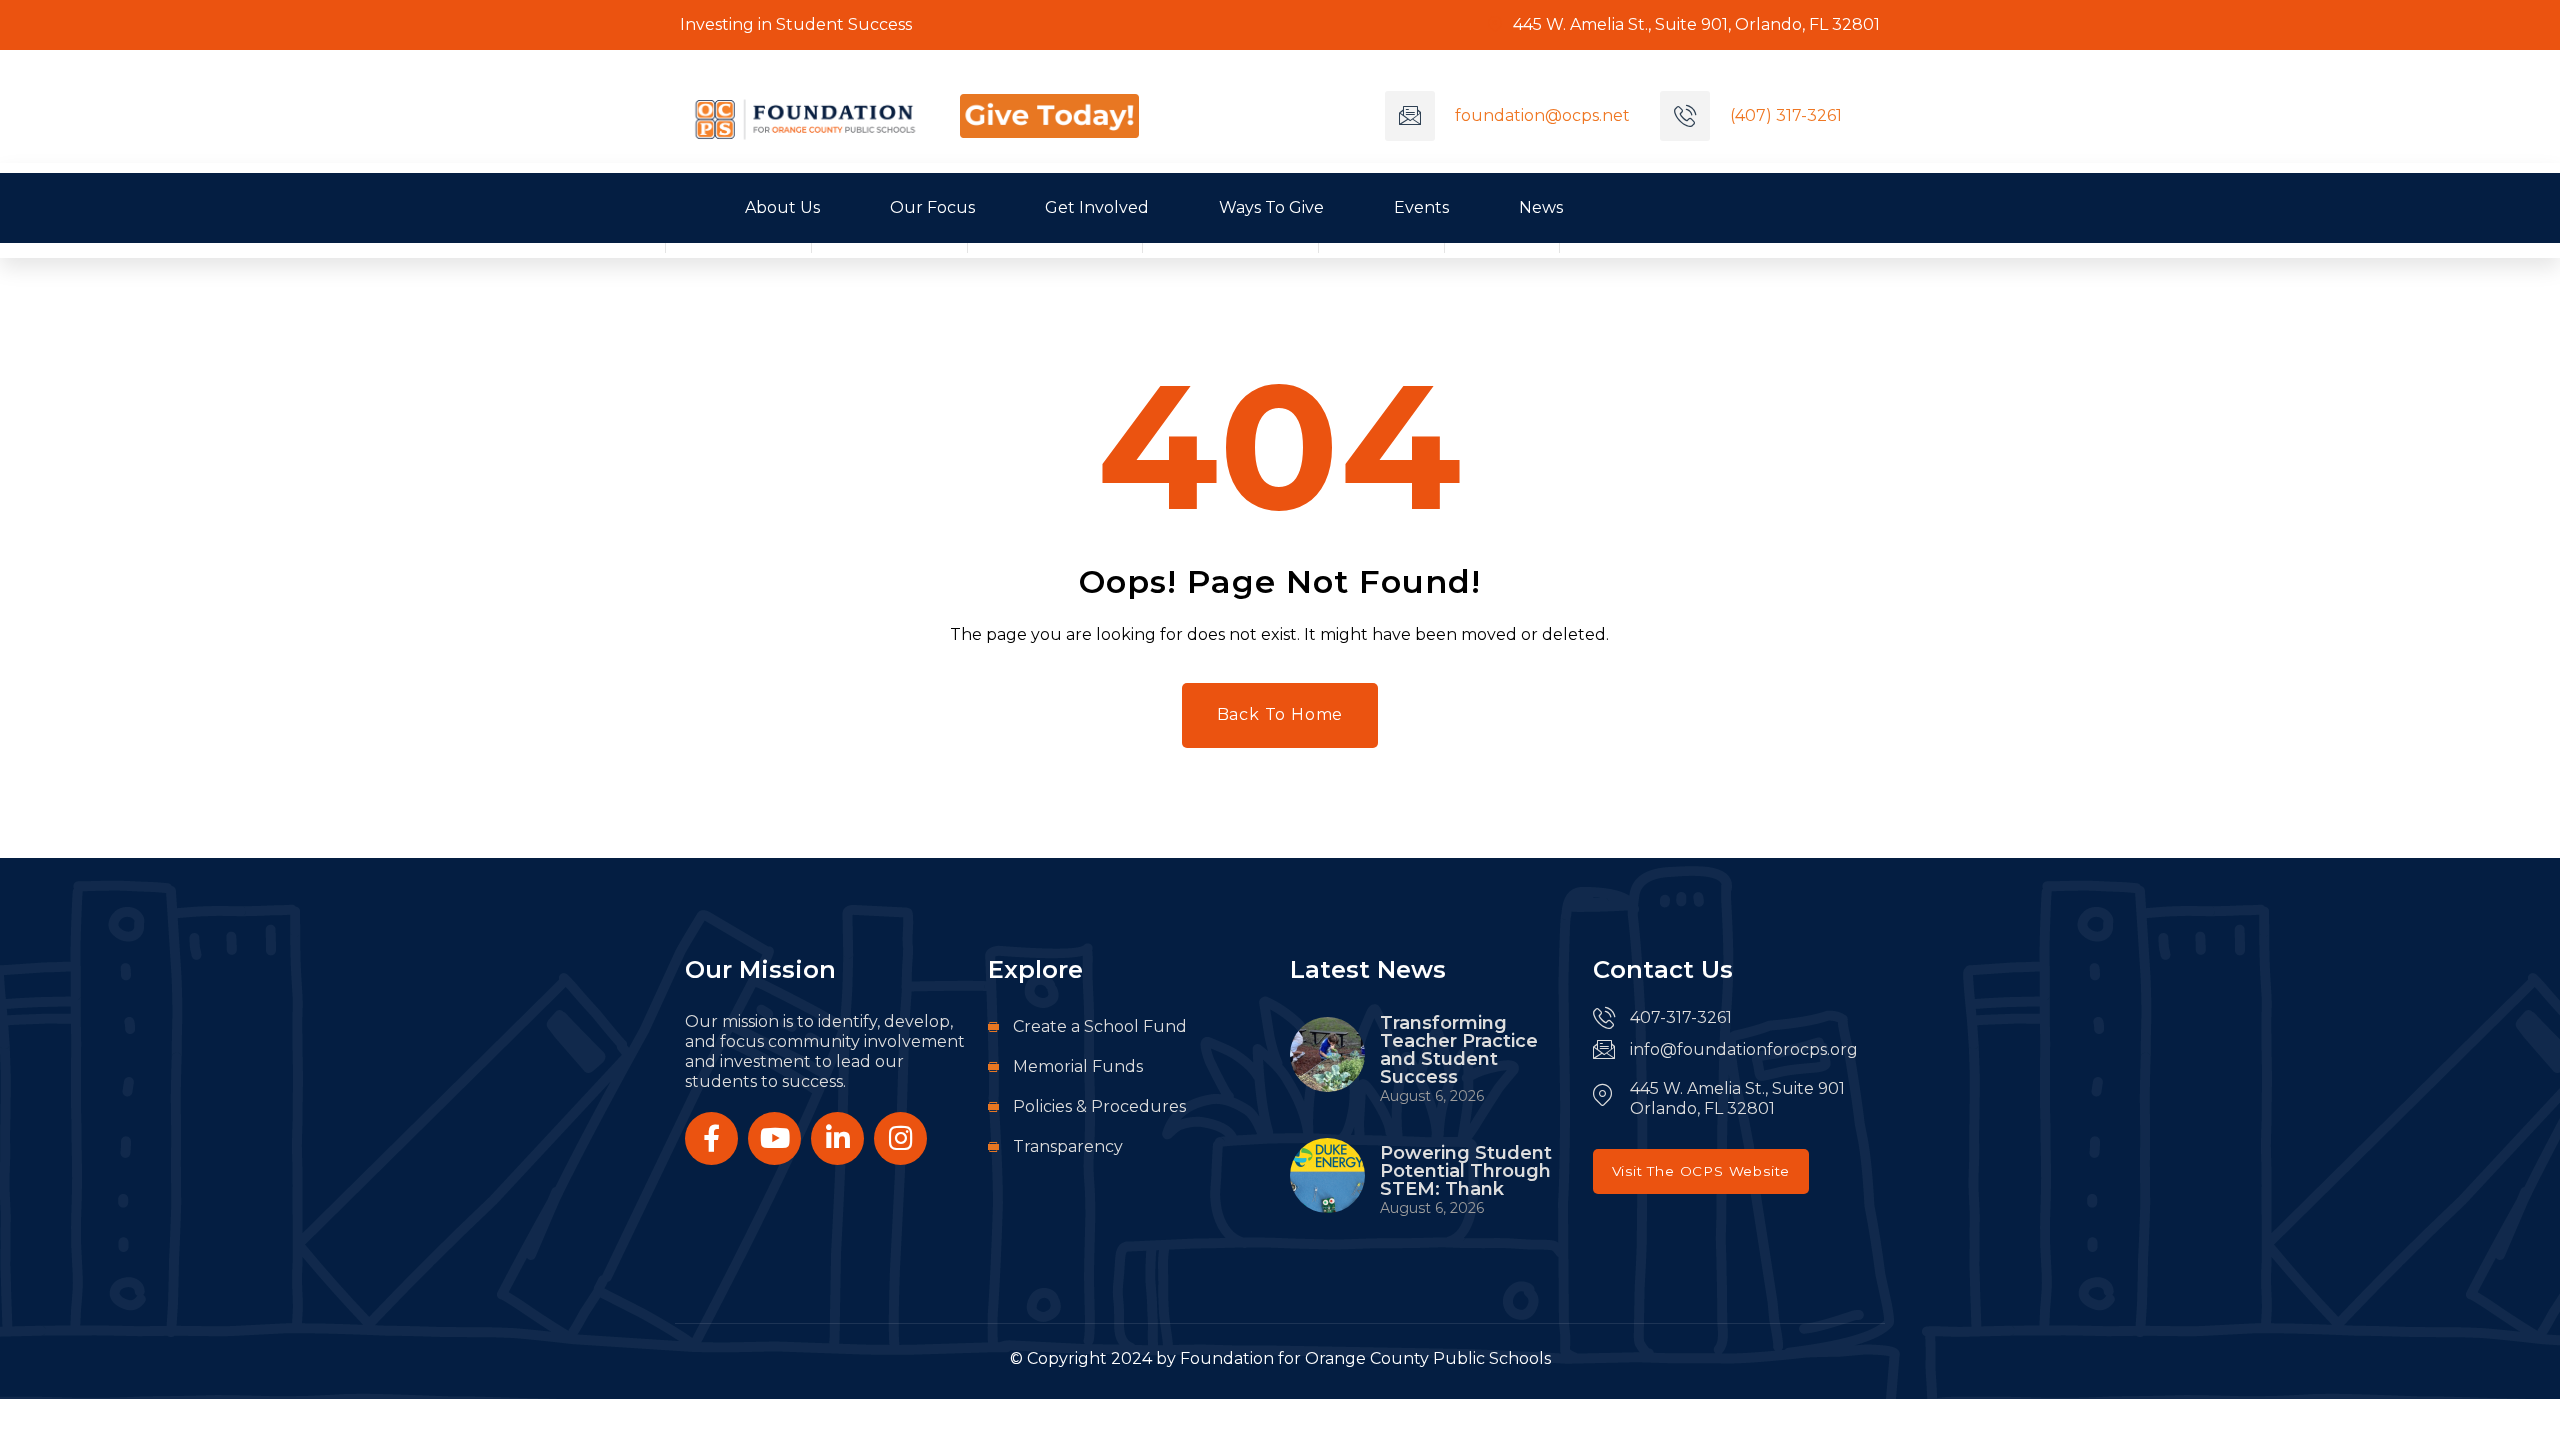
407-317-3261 (1681, 1017)
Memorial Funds (1078, 1066)
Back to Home (1280, 714)
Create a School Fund (1100, 1026)
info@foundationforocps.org (1744, 1049)
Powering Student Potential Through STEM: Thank (1466, 1171)
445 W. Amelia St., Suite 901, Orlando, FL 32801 (1694, 24)
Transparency (1068, 1146)
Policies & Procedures (1099, 1106)
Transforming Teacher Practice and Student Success (1459, 1050)
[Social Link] (711, 1138)
